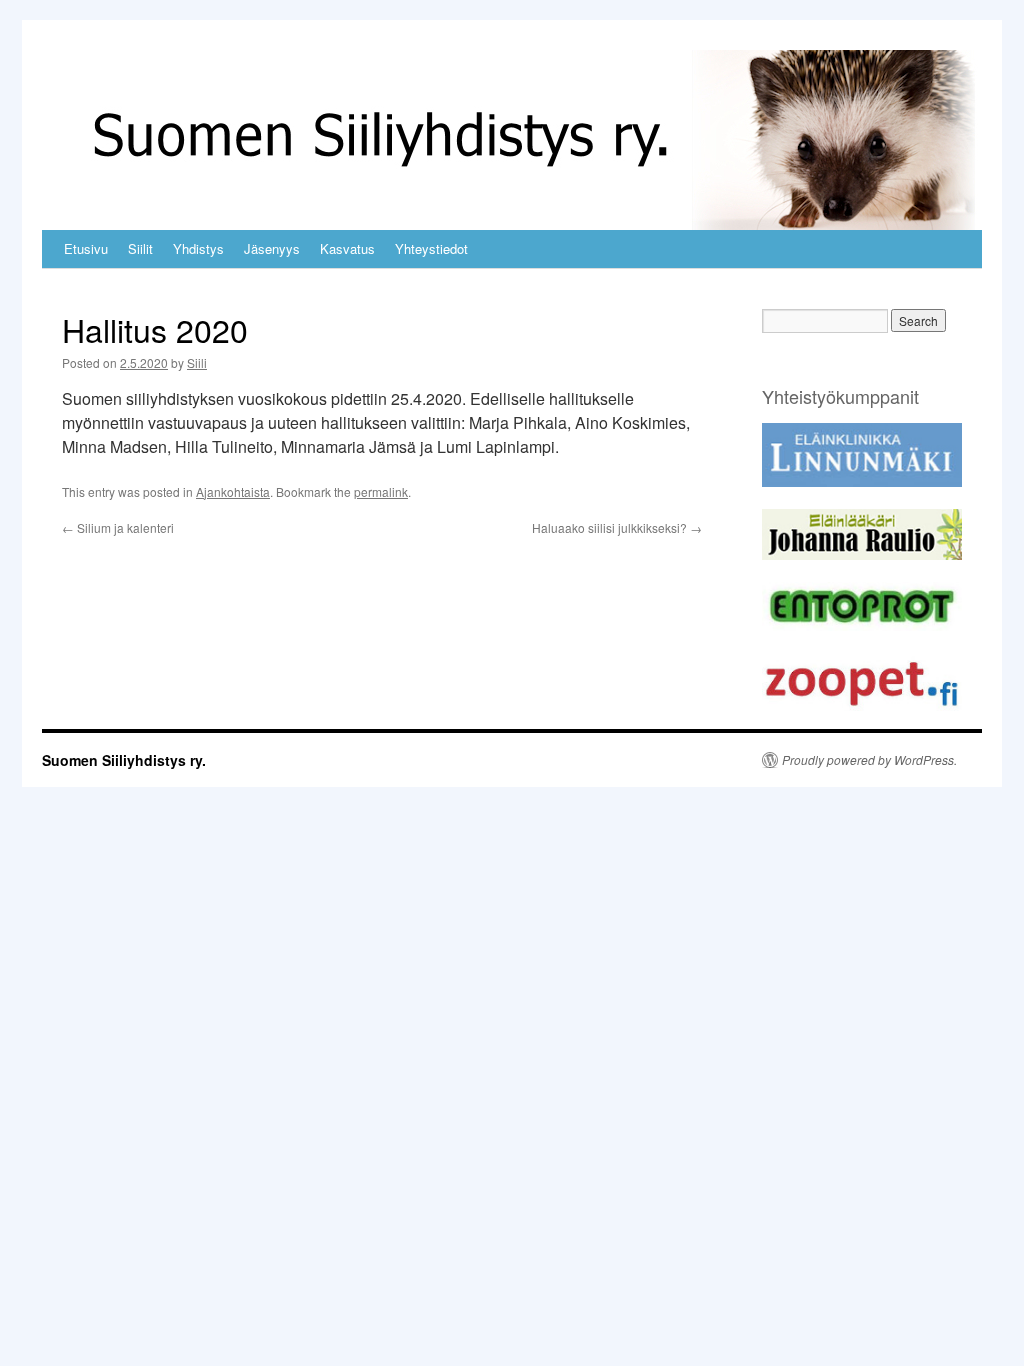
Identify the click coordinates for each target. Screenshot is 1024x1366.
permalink (381, 491)
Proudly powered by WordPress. (869, 760)
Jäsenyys (272, 248)
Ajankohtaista (233, 491)
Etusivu (86, 248)
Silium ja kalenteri (118, 527)
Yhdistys (198, 248)
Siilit (140, 248)
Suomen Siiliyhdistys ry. (124, 760)
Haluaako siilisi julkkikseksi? (617, 527)
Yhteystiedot (431, 248)
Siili (197, 362)
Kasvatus (347, 248)
